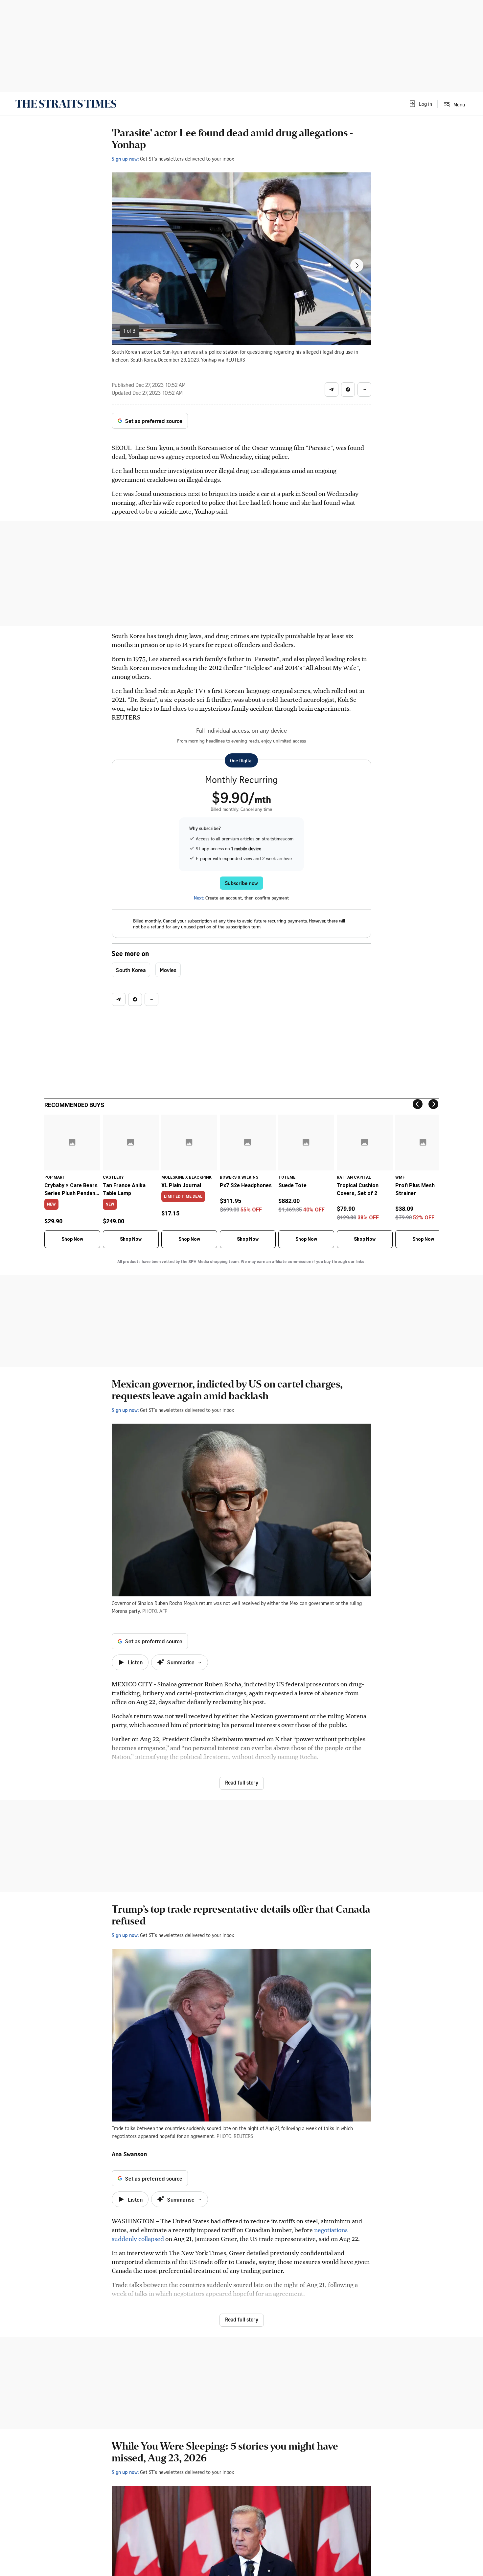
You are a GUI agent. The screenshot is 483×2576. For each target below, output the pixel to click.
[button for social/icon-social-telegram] (332, 389)
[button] (420, 104)
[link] (66, 104)
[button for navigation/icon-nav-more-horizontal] (364, 389)
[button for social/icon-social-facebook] (348, 389)
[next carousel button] (357, 265)
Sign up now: (125, 159)
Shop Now (72, 1239)
